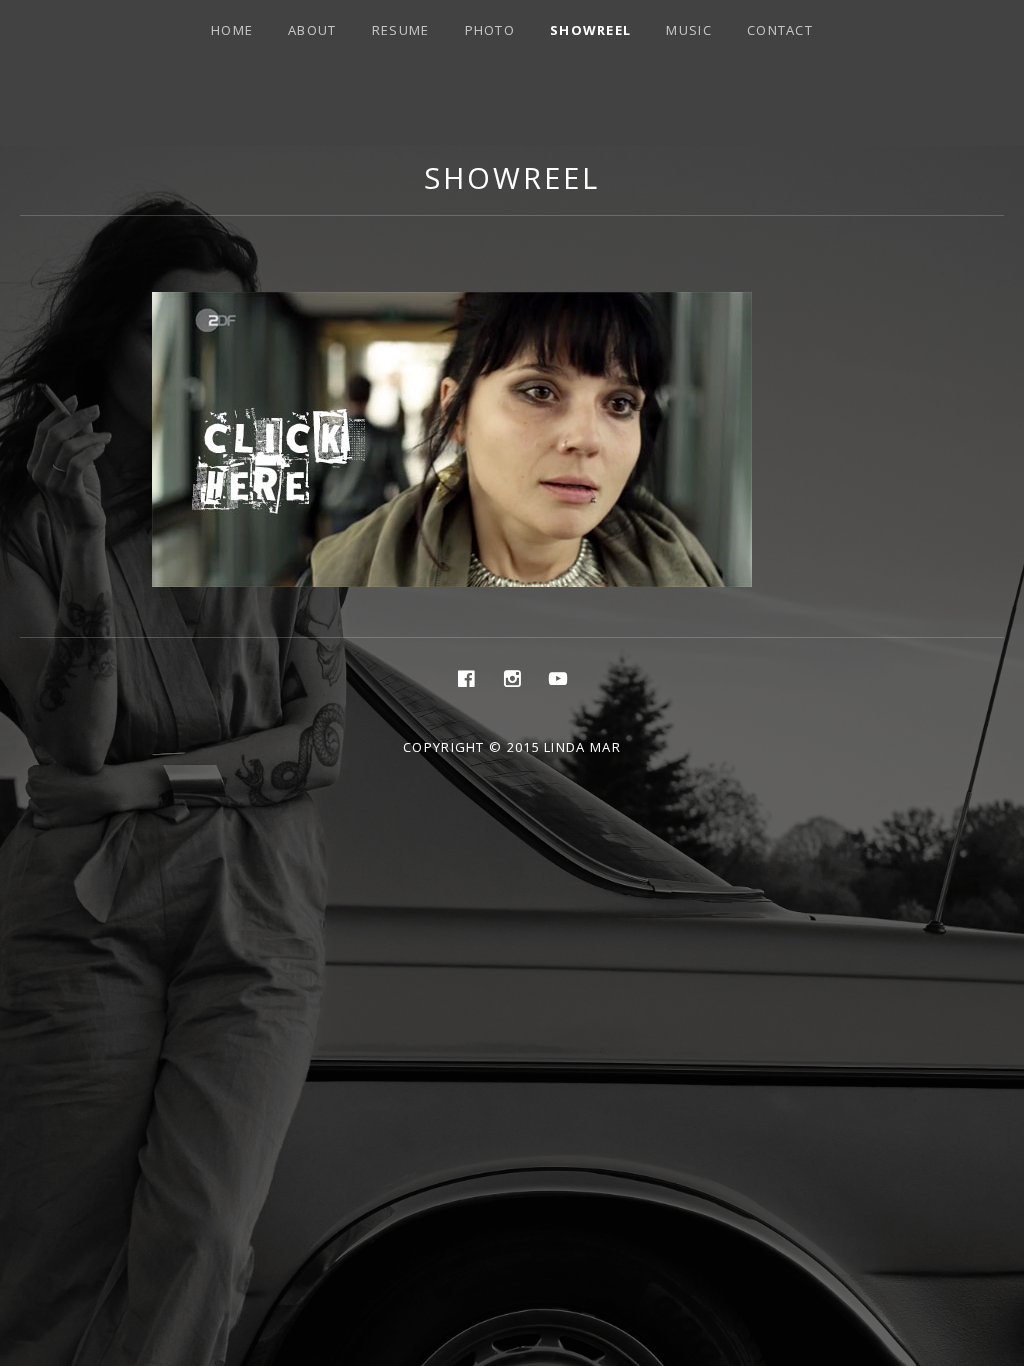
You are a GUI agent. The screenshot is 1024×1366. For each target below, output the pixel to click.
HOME (232, 30)
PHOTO (490, 30)
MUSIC (689, 30)
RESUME (401, 30)
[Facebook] (466, 677)
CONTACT (780, 30)
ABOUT (312, 30)
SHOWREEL (590, 30)
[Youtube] (558, 677)
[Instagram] (512, 677)
